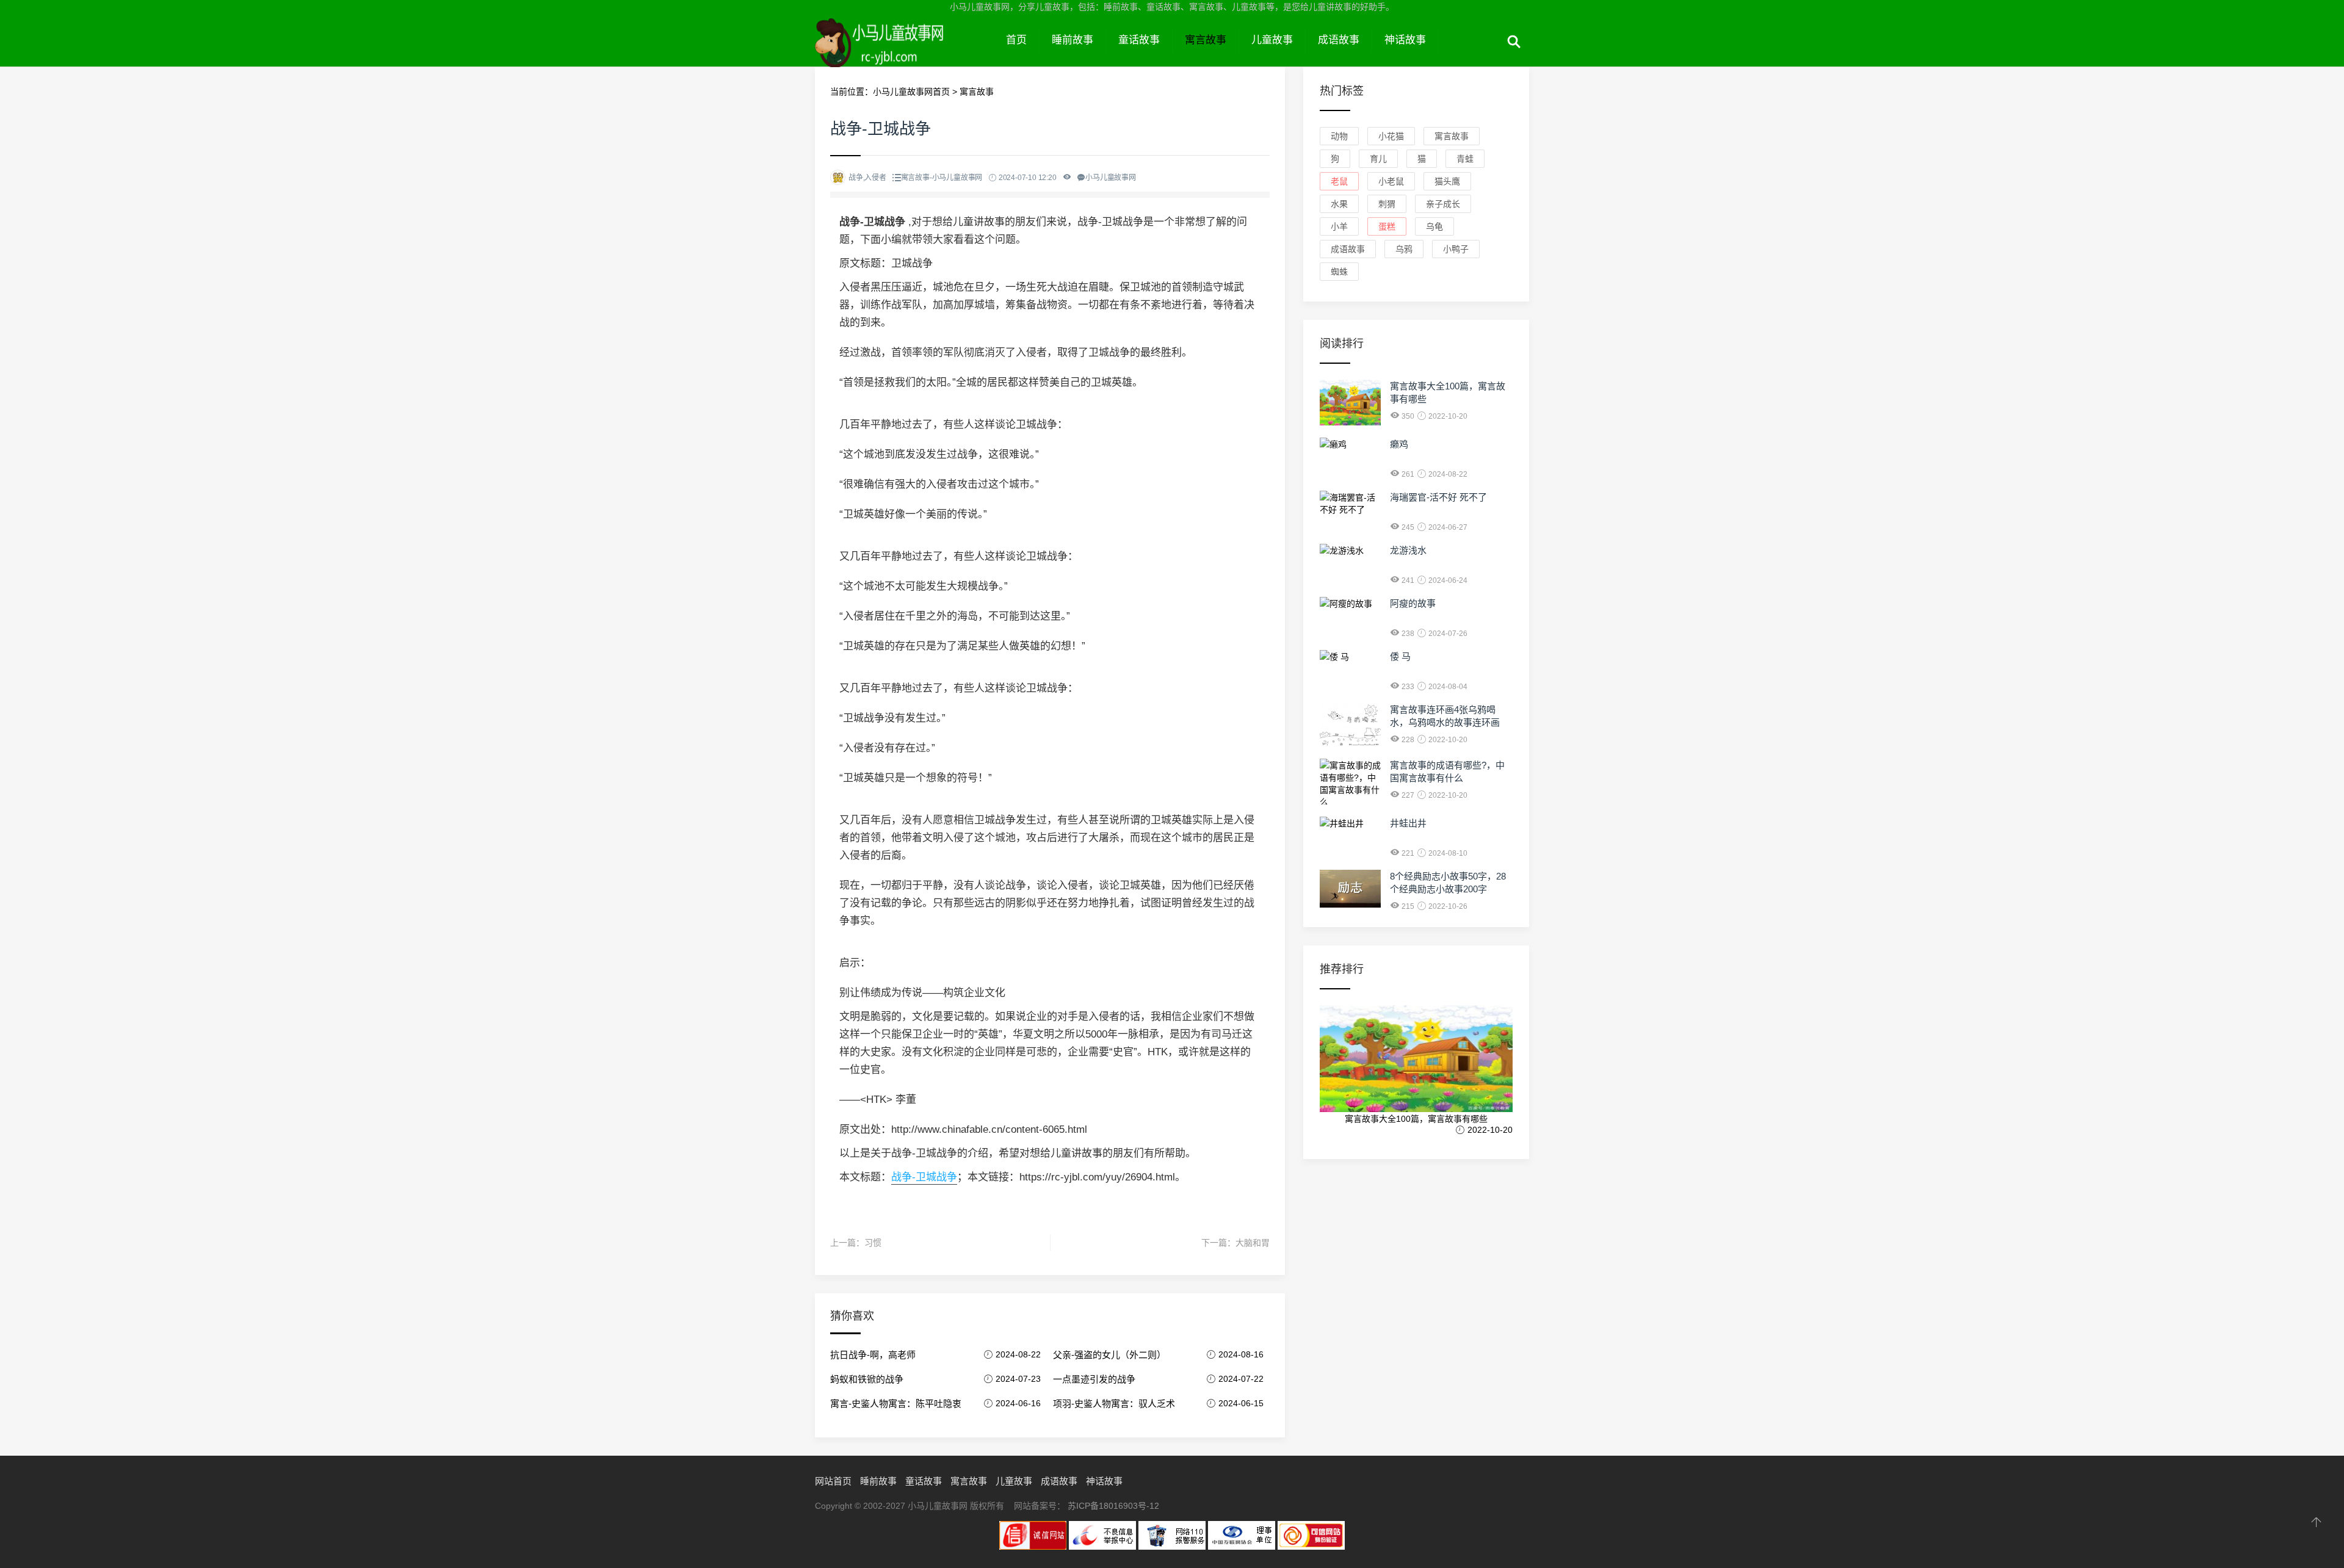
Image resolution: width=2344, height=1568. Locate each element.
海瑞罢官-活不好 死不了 (1438, 497)
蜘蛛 (1339, 272)
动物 (1339, 136)
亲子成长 (1443, 204)
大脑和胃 (1253, 1243)
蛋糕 (1387, 226)
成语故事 (1339, 40)
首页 (1016, 40)
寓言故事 (1206, 40)
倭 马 (1400, 656)
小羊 (1339, 226)
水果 (1339, 204)
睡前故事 (1073, 40)
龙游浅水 (1408, 550)
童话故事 (1139, 40)
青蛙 (1465, 159)
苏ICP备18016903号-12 (1113, 1506)
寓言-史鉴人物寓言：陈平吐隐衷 (896, 1404)
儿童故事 (1272, 40)
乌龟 (1434, 226)
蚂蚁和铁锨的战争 (867, 1379)
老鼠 (1339, 181)
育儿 (1378, 159)
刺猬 (1387, 204)
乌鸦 (1404, 249)
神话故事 (1405, 40)
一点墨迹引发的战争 (1094, 1379)
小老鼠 (1391, 181)
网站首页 (833, 1481)
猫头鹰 (1447, 181)
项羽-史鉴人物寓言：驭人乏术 (1114, 1404)
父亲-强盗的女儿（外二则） (1109, 1355)
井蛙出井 (1408, 823)
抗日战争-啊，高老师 (873, 1355)
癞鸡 (1399, 444)
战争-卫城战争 (924, 1177)
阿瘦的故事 (1413, 603)
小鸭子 (1456, 249)
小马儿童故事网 (904, 54)
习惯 (873, 1243)
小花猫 (1391, 136)
